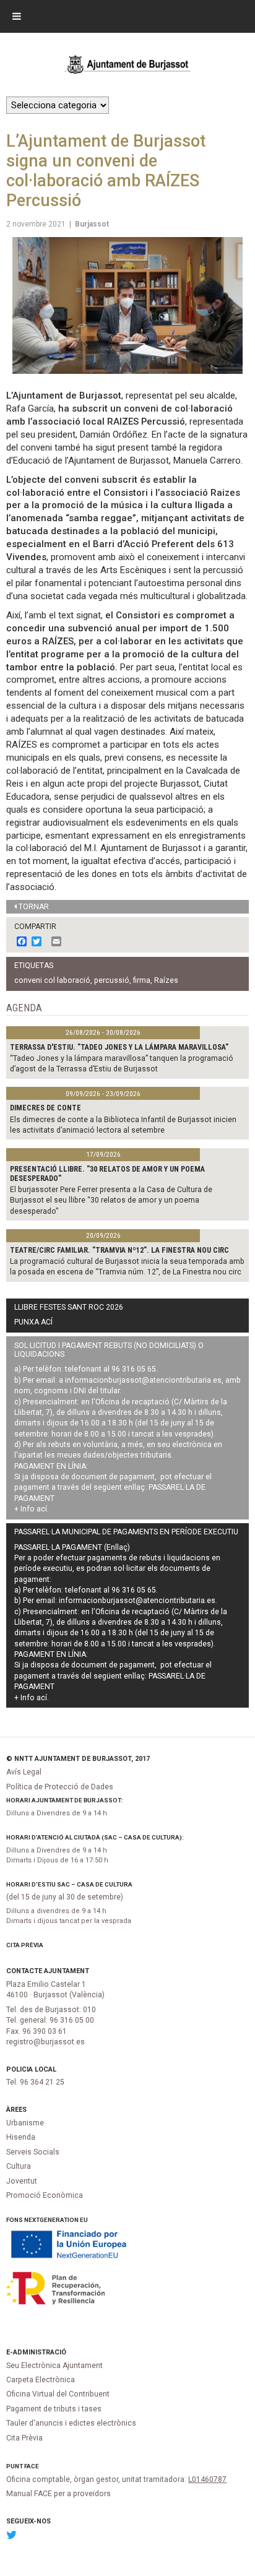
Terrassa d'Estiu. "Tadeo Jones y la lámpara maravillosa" (119, 1047)
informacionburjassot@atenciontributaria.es (143, 1380)
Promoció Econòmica (45, 2195)
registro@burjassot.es (45, 2042)
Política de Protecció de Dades (60, 1787)
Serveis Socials (33, 2152)
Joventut (22, 2181)
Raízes (166, 980)
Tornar (34, 907)
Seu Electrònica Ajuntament (54, 2366)
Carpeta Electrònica (41, 2380)
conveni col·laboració (52, 980)
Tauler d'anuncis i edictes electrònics (71, 2423)
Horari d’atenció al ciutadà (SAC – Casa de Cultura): (95, 1837)
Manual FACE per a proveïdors (58, 2494)
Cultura (19, 2166)
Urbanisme (25, 2123)
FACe (32, 2466)
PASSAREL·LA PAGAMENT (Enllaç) (72, 1547)
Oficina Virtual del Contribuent (58, 2394)
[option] (127, 305)
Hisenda (21, 2137)
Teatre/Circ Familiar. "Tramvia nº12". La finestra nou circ (119, 1250)
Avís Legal (24, 1772)
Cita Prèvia (25, 1945)
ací (42, 1509)
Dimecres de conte (45, 1108)
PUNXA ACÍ (33, 1322)
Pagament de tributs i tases (54, 2409)
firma (142, 980)
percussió (112, 980)
